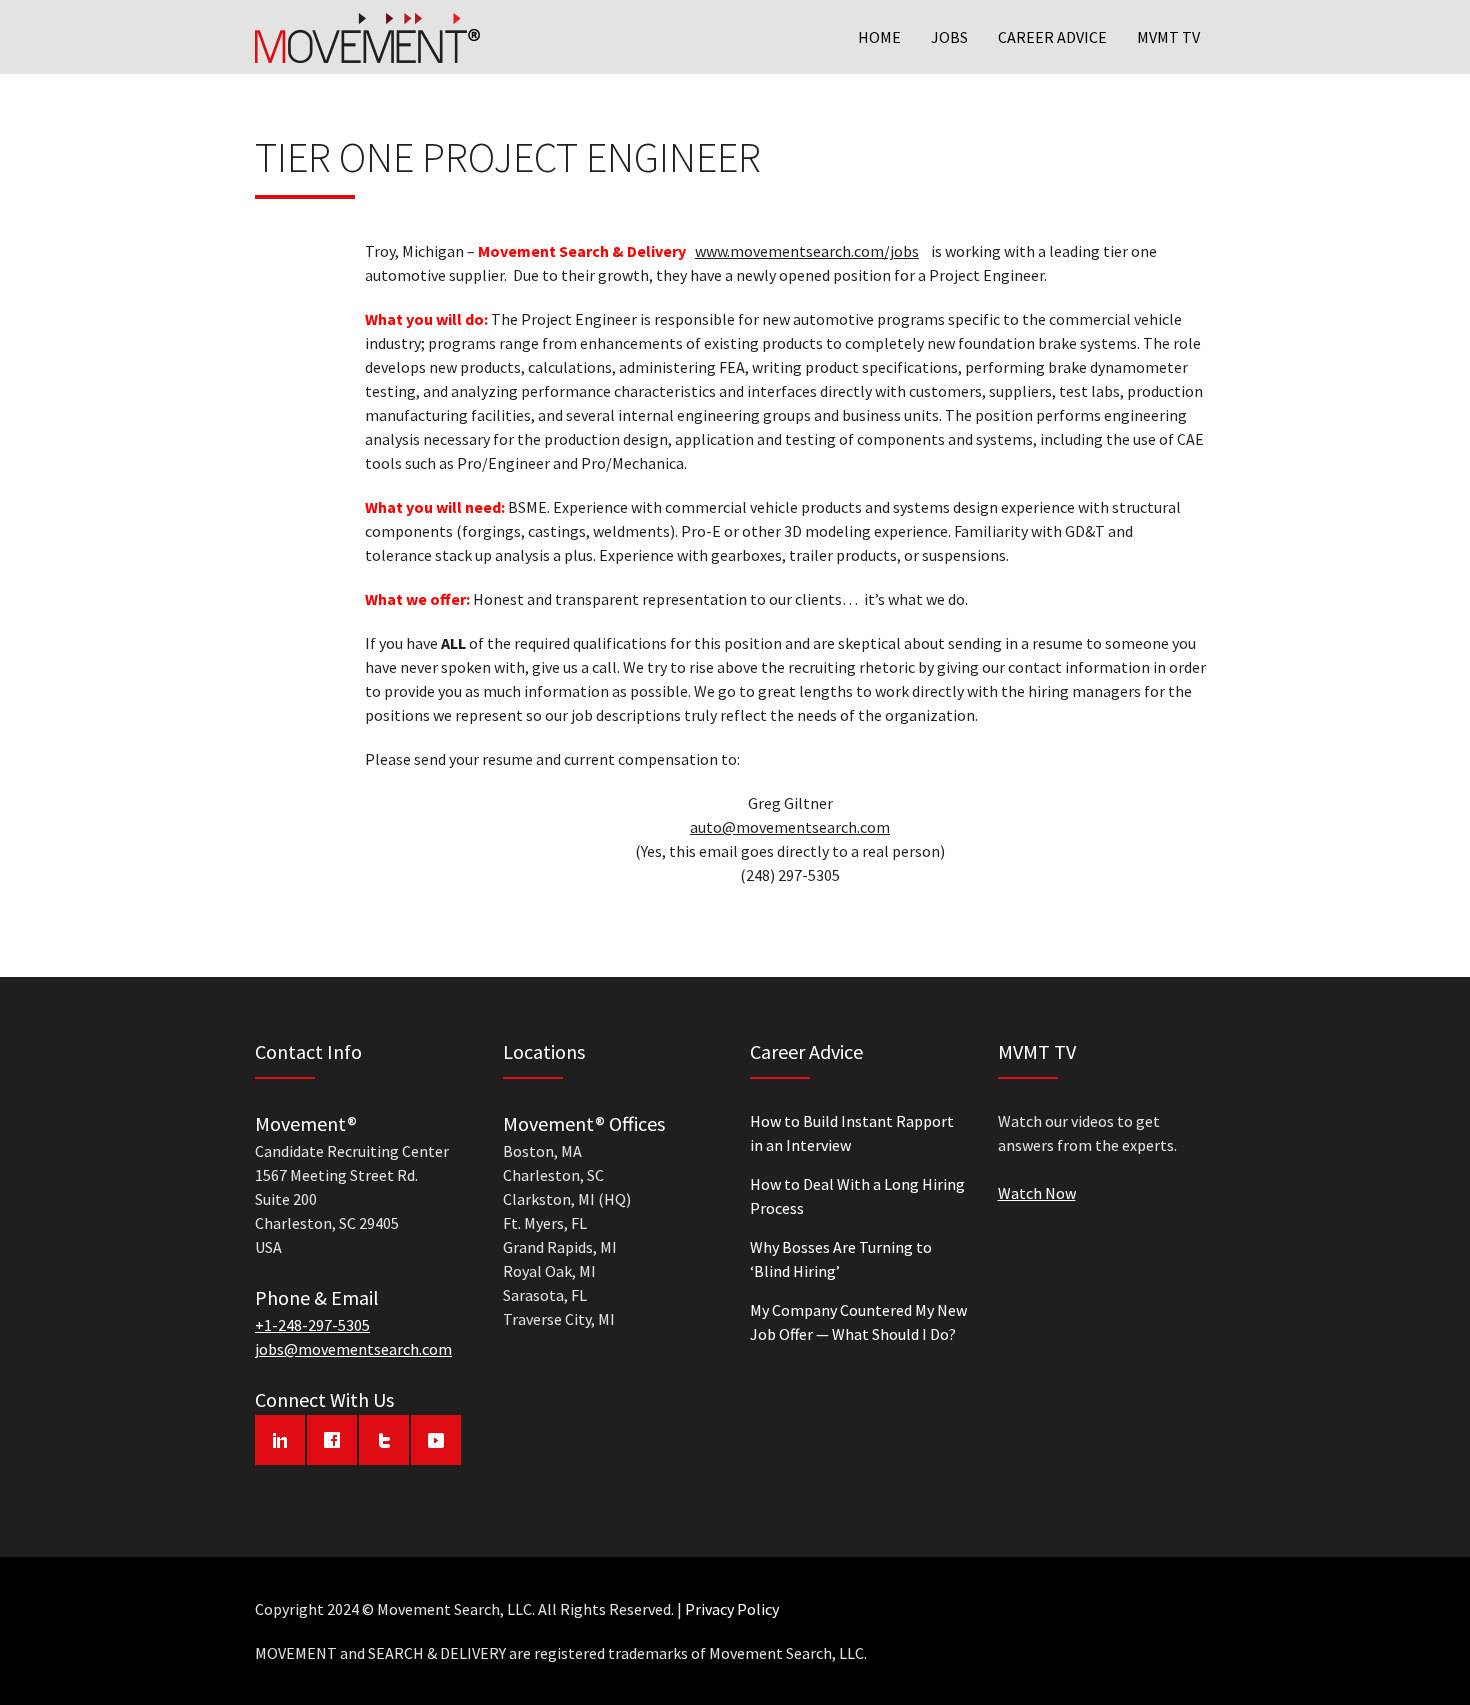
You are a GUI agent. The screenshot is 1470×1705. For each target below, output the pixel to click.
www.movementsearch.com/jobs (807, 251)
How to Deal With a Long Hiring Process (857, 1196)
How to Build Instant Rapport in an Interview (852, 1133)
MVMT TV (1168, 37)
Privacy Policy (732, 1609)
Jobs (949, 37)
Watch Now (1037, 1193)
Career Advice (1052, 37)
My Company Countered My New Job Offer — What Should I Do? (858, 1322)
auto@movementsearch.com (790, 827)
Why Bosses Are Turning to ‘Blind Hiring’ (841, 1259)
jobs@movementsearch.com (353, 1349)
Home (879, 37)
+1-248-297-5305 (312, 1325)
